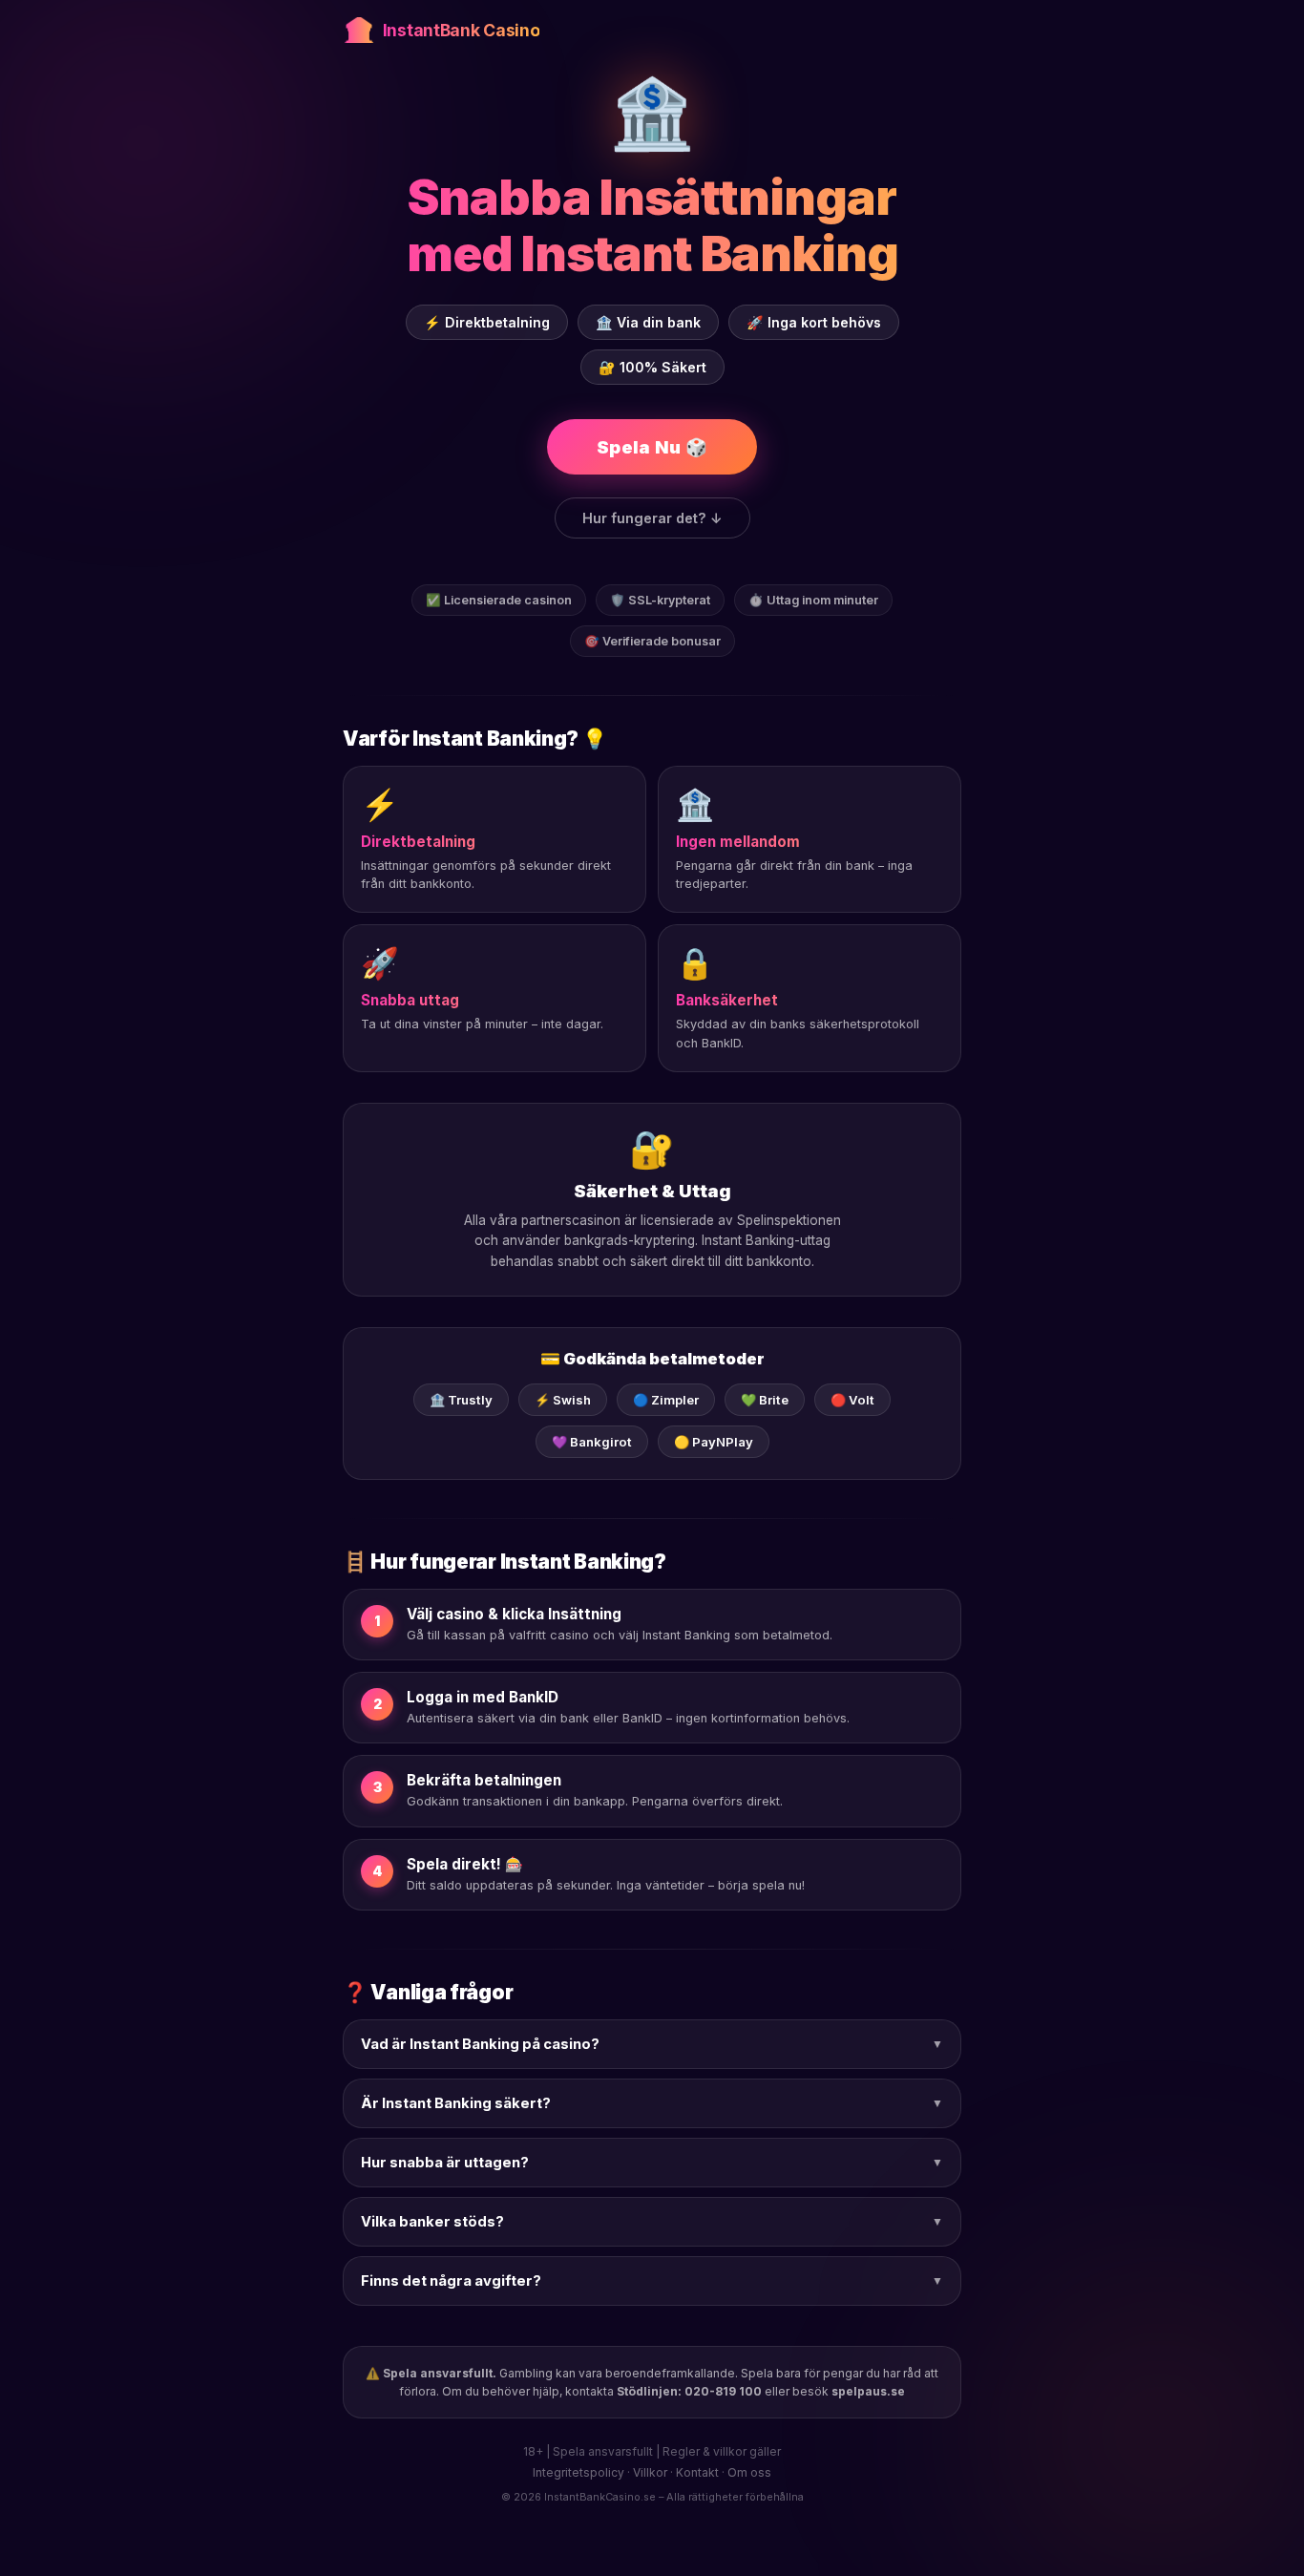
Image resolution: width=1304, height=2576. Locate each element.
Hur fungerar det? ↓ (652, 518)
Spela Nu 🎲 (652, 447)
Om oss (749, 2472)
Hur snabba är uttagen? (652, 2163)
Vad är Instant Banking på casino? (652, 2044)
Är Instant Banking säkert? (652, 2103)
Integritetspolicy (578, 2472)
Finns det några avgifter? (652, 2281)
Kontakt (697, 2472)
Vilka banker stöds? (652, 2222)
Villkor (650, 2472)
